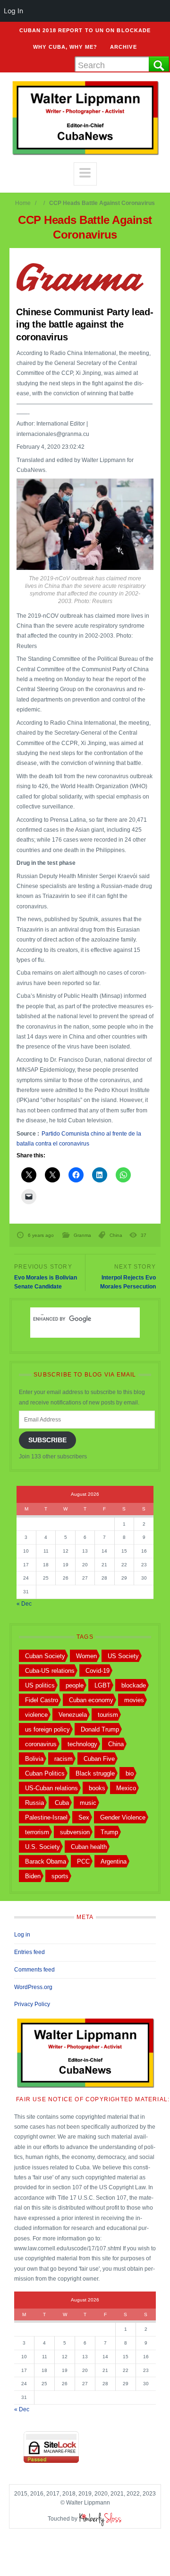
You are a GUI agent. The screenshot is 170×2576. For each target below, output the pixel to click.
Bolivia (34, 1759)
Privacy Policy (32, 2004)
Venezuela (73, 1715)
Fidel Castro (42, 1700)
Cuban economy (91, 1700)
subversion (75, 1832)
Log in (22, 1935)
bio (130, 1773)
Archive (123, 47)
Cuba (62, 1803)
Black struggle (95, 1773)
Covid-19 (98, 1671)
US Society (123, 1656)
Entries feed (30, 1952)
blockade (134, 1685)
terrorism (37, 1832)
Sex (84, 1817)
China (116, 1235)
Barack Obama (46, 1861)
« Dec (24, 1604)
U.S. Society (42, 1847)
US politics (40, 1685)
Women (86, 1656)
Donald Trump (100, 1729)
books (97, 1788)
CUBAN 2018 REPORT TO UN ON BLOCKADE (85, 30)
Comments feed (34, 1970)
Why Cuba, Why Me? (65, 47)
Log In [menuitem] (13, 11)
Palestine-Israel (46, 1817)
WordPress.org (33, 1987)
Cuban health (89, 1847)
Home (23, 203)
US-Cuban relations (51, 1788)
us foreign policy (47, 1729)
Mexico (126, 1788)
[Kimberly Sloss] (101, 2519)
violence (36, 1715)
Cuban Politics (45, 1773)
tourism (108, 1715)
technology (82, 1744)
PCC (83, 1861)
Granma (82, 1235)
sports (60, 1876)
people (75, 1685)
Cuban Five (99, 1759)
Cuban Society (45, 1656)
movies (134, 1700)
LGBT (102, 1685)
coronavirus (41, 1744)
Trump (109, 1832)
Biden (33, 1876)
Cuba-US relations (50, 1671)
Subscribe (47, 1440)
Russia (34, 1803)
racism (64, 1759)
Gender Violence (123, 1817)
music (88, 1803)
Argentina (114, 1861)
